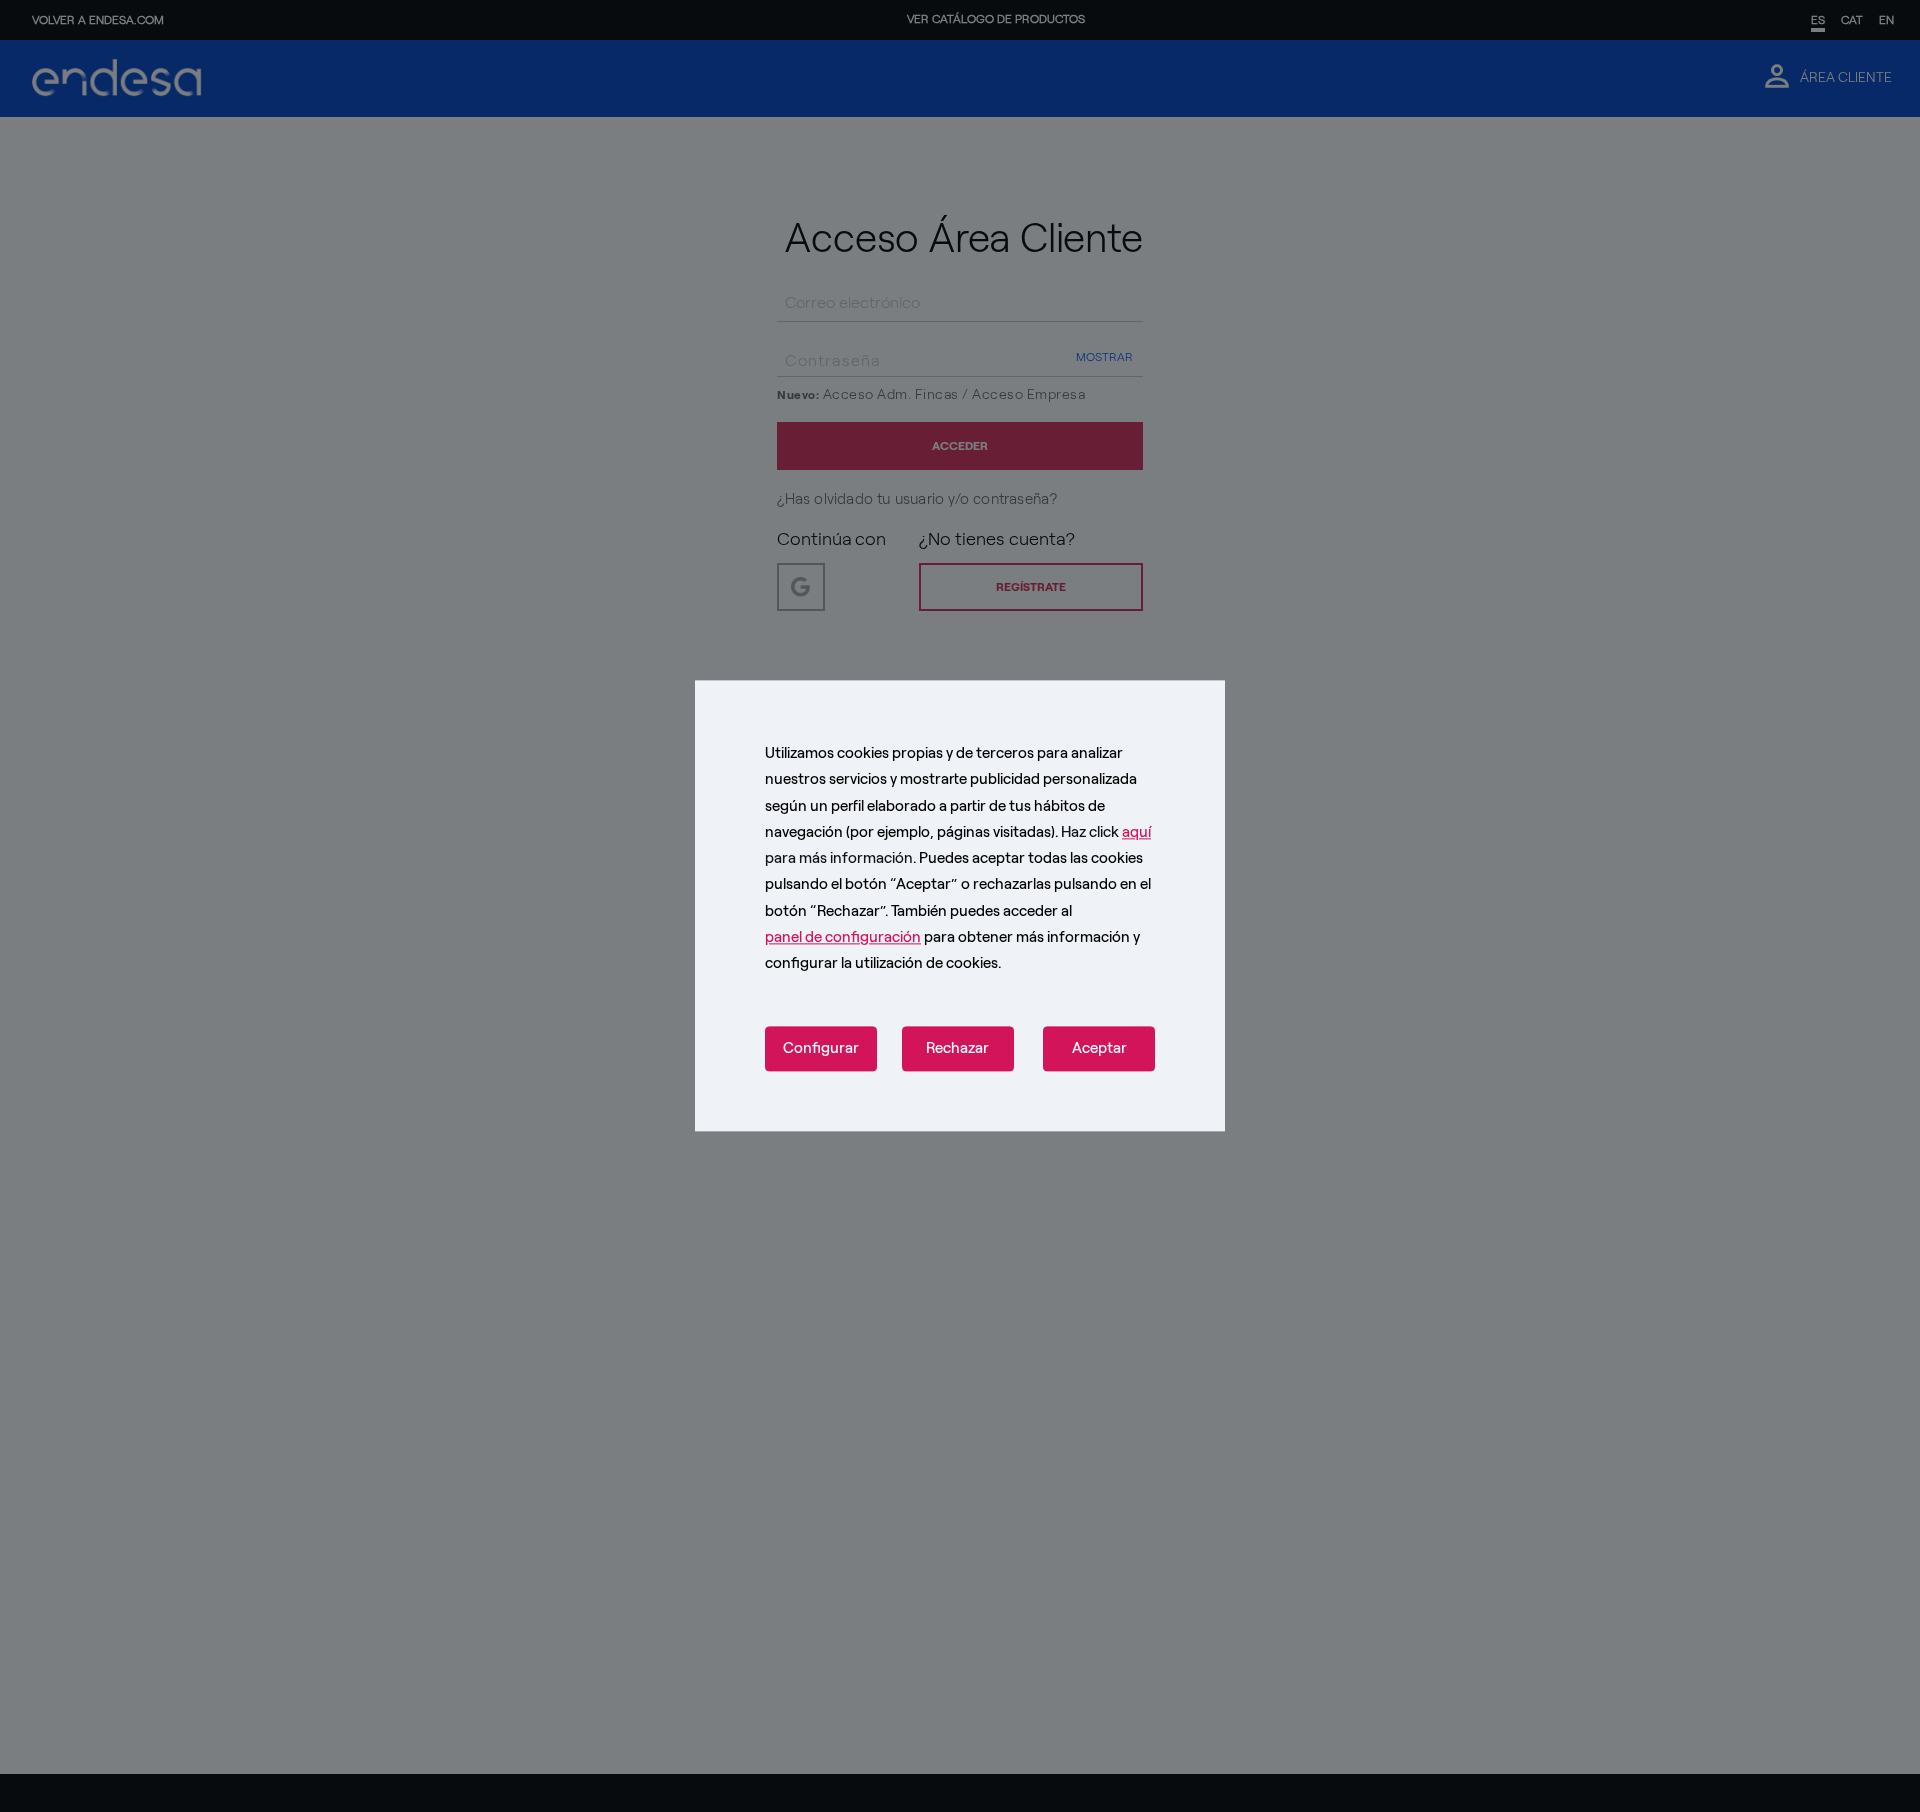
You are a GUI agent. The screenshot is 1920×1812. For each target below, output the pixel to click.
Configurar (821, 1049)
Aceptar (1099, 1049)
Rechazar (957, 1049)
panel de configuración (843, 937)
